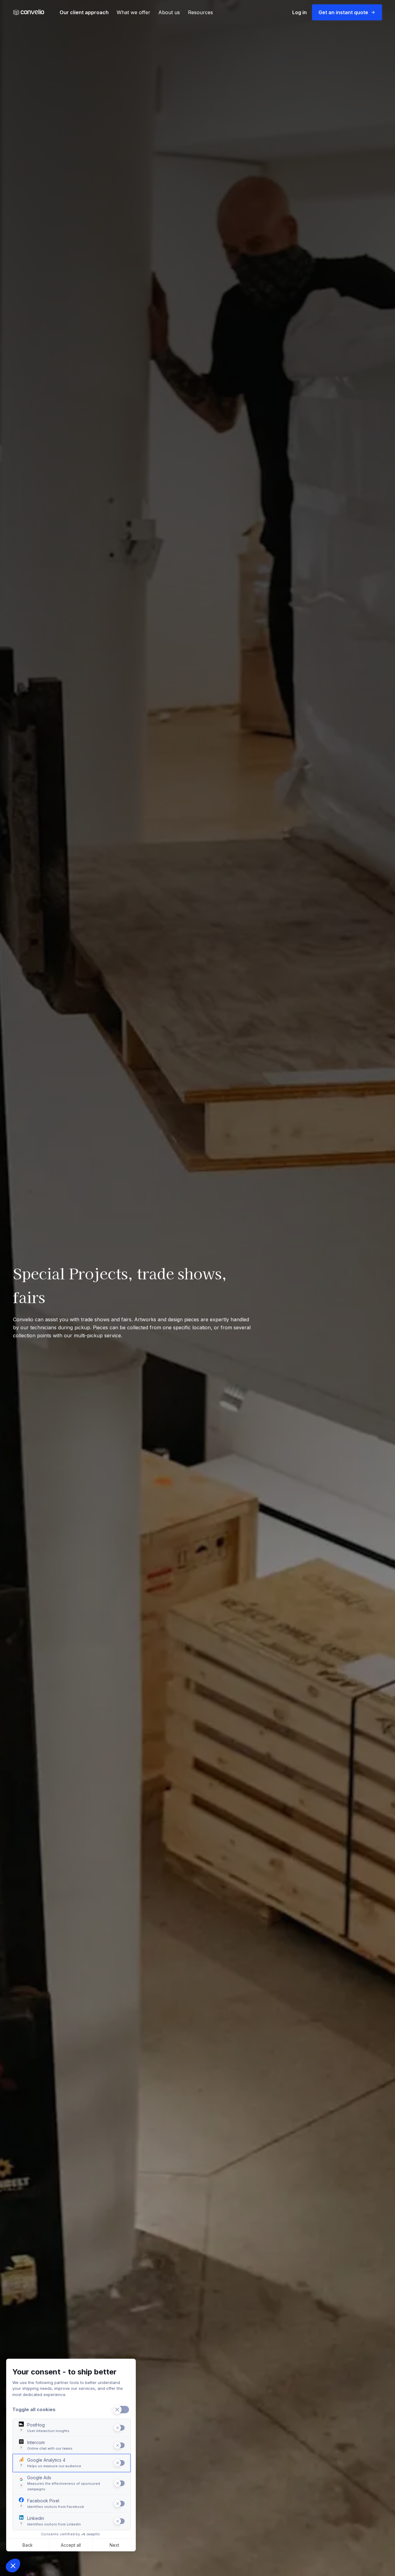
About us (169, 12)
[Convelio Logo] (29, 12)
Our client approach (84, 12)
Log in (299, 12)
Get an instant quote (343, 12)
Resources (200, 12)
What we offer (133, 12)
